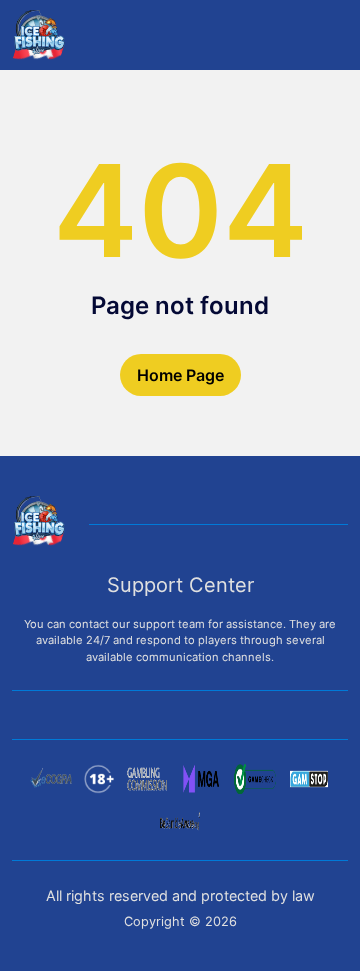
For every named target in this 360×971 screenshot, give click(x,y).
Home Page (180, 375)
